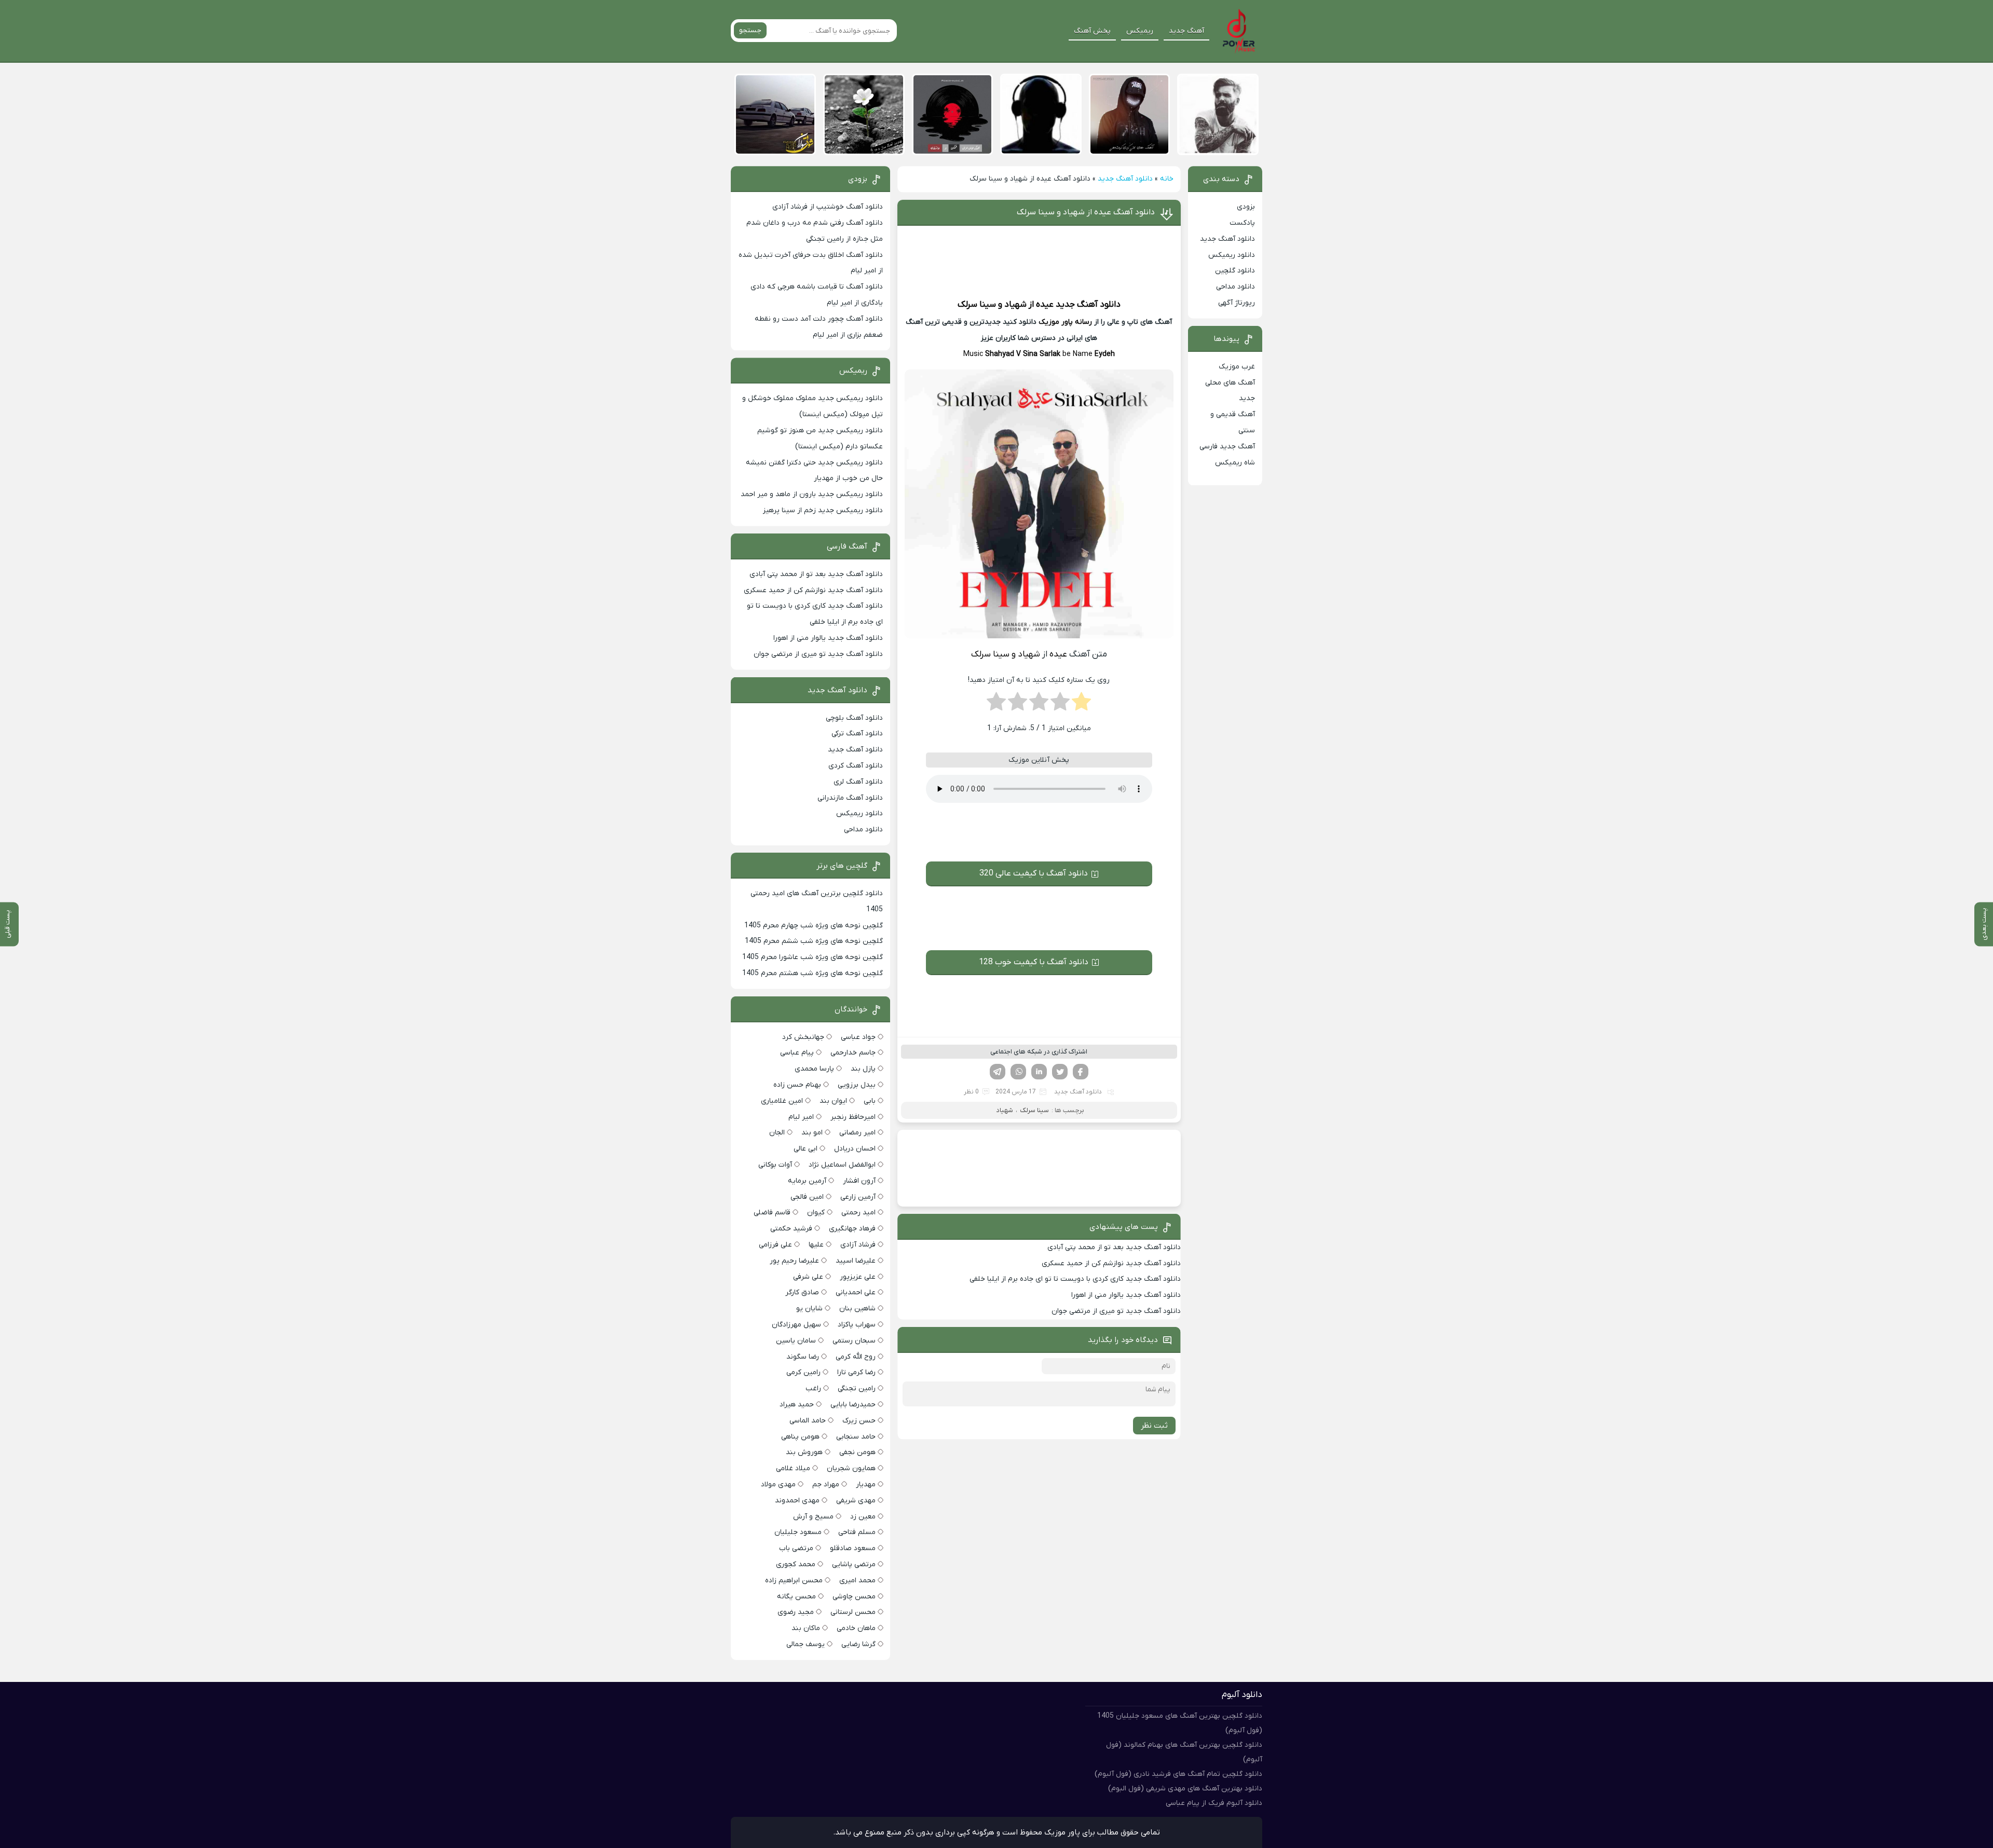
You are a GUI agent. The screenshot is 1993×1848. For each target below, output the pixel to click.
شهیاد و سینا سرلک (992, 305)
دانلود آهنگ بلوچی (854, 718)
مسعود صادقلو (853, 1548)
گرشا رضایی (858, 1644)
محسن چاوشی (854, 1597)
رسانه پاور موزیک (1065, 322)
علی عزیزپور (858, 1277)
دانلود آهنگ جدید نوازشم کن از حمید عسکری (1111, 1263)
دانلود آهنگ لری (858, 782)
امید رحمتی (858, 1213)
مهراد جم (826, 1484)
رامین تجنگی (857, 1388)
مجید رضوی (796, 1612)
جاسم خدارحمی (853, 1053)
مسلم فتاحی (857, 1532)
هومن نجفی (857, 1452)
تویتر (1060, 1072)
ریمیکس (1140, 31)
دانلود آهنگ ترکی (857, 734)
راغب (813, 1388)
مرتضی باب (796, 1548)
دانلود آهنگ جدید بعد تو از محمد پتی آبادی (1114, 1247)
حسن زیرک (859, 1421)
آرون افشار (859, 1181)
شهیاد (1005, 1110)
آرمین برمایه (807, 1181)
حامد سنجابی (856, 1437)
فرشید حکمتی (791, 1229)
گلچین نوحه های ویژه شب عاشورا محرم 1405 (813, 957)
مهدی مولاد (778, 1484)
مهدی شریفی (856, 1501)
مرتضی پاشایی (854, 1564)
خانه (1167, 179)
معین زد (863, 1517)
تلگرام (998, 1072)
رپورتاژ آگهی (1237, 303)
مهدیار (866, 1484)
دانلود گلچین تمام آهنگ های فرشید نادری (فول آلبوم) (1178, 1774)
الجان (777, 1133)
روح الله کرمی (856, 1357)
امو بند (812, 1133)
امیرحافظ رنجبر (853, 1117)
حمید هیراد (797, 1405)
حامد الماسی (808, 1421)
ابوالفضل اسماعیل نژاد (842, 1165)
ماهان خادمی (856, 1628)
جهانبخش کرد (803, 1037)
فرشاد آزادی (858, 1245)
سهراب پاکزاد (857, 1325)
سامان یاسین (796, 1341)
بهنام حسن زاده (797, 1085)
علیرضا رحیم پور (794, 1261)
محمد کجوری (796, 1564)
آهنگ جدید (1186, 31)
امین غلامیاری (782, 1101)
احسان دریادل (855, 1149)
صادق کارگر (802, 1292)
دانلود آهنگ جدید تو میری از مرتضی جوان (1116, 1311)
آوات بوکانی (775, 1165)
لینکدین (1039, 1072)
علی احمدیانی (856, 1292)
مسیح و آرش (813, 1517)
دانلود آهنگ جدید (1125, 179)
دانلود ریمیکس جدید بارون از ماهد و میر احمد (812, 494)
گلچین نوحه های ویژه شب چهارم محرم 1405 (813, 926)
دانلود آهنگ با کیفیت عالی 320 (1034, 873)
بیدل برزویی (857, 1085)
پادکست (1242, 223)
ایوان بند (833, 1101)
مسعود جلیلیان (798, 1532)
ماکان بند (806, 1628)
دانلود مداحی (1236, 287)
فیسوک (1081, 1072)
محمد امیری (857, 1580)
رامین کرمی (803, 1372)
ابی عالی (806, 1149)
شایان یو (809, 1309)
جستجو (750, 30)
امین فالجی (807, 1197)
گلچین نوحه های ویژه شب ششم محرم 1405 (814, 941)
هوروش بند (804, 1452)
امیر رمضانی (857, 1133)
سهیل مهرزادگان (796, 1325)
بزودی (1246, 207)
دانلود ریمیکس (1232, 255)
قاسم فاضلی (772, 1213)
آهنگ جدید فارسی (1227, 447)
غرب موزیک (1237, 367)
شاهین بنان (857, 1309)
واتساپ (1018, 1072)
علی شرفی (808, 1277)
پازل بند (863, 1069)
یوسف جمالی (806, 1644)
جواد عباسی (858, 1037)
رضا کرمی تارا (856, 1372)
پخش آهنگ (1092, 31)
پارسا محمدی (814, 1069)
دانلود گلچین (1235, 271)
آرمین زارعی (858, 1197)
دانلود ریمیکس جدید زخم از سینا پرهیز (823, 510)
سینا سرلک (1034, 1110)
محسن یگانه (796, 1597)
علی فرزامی (775, 1245)
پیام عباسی (797, 1053)
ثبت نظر (1154, 1426)
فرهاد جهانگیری (852, 1229)
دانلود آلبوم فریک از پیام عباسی (1214, 1803)
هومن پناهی (800, 1437)
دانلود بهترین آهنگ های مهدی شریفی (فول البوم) (1185, 1789)
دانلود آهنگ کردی (856, 766)
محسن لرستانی (853, 1612)
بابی (870, 1101)
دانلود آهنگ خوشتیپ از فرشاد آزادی (828, 207)
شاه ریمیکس (1235, 463)
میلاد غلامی (793, 1468)
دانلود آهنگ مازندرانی (850, 798)
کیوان (816, 1213)
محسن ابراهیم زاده (794, 1580)
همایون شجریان (851, 1468)
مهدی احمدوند (797, 1501)
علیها (816, 1245)
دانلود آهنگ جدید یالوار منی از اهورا (1126, 1295)
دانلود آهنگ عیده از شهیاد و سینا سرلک (1086, 212)
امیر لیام (801, 1117)
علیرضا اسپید (856, 1261)
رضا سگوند (803, 1357)
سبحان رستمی (854, 1341)
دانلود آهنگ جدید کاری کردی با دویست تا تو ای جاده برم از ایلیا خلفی (1075, 1279)
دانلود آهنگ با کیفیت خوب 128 (1034, 962)
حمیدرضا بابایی (853, 1405)
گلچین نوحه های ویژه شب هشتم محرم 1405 (813, 973)
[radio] (1081, 705)
